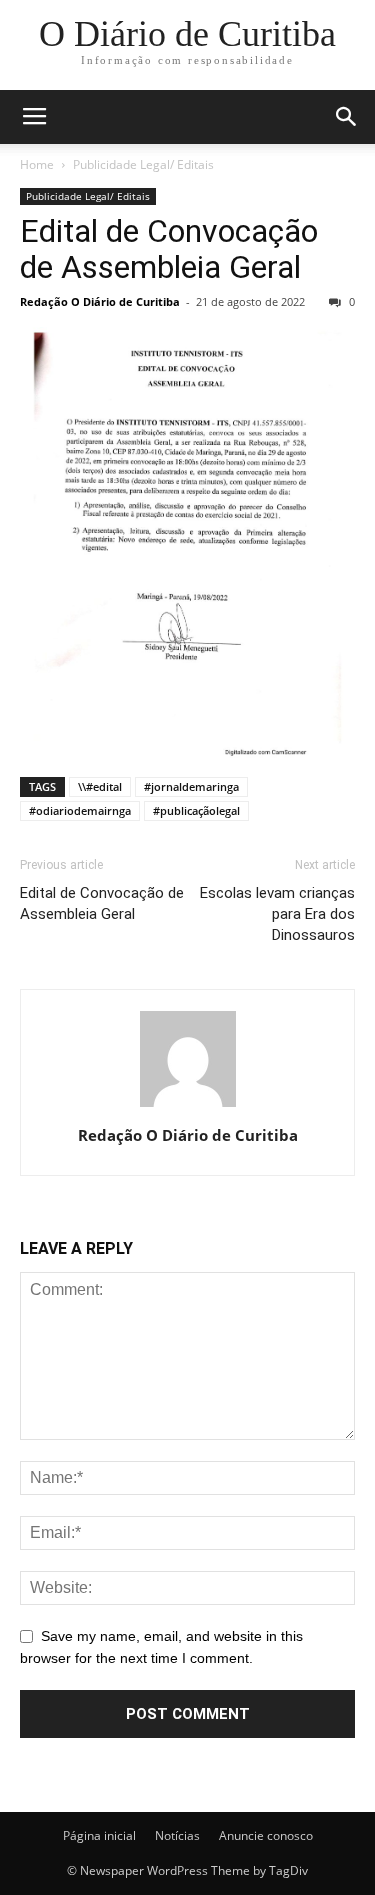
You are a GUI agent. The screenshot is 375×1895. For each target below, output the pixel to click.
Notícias (177, 1835)
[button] (347, 117)
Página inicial (99, 1835)
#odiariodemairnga (80, 810)
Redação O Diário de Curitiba (100, 301)
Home (37, 164)
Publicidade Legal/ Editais (143, 164)
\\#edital (100, 786)
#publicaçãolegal (196, 810)
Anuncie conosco (266, 1835)
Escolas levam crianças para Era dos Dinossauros (277, 914)
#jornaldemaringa (191, 786)
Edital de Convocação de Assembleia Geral (169, 249)
